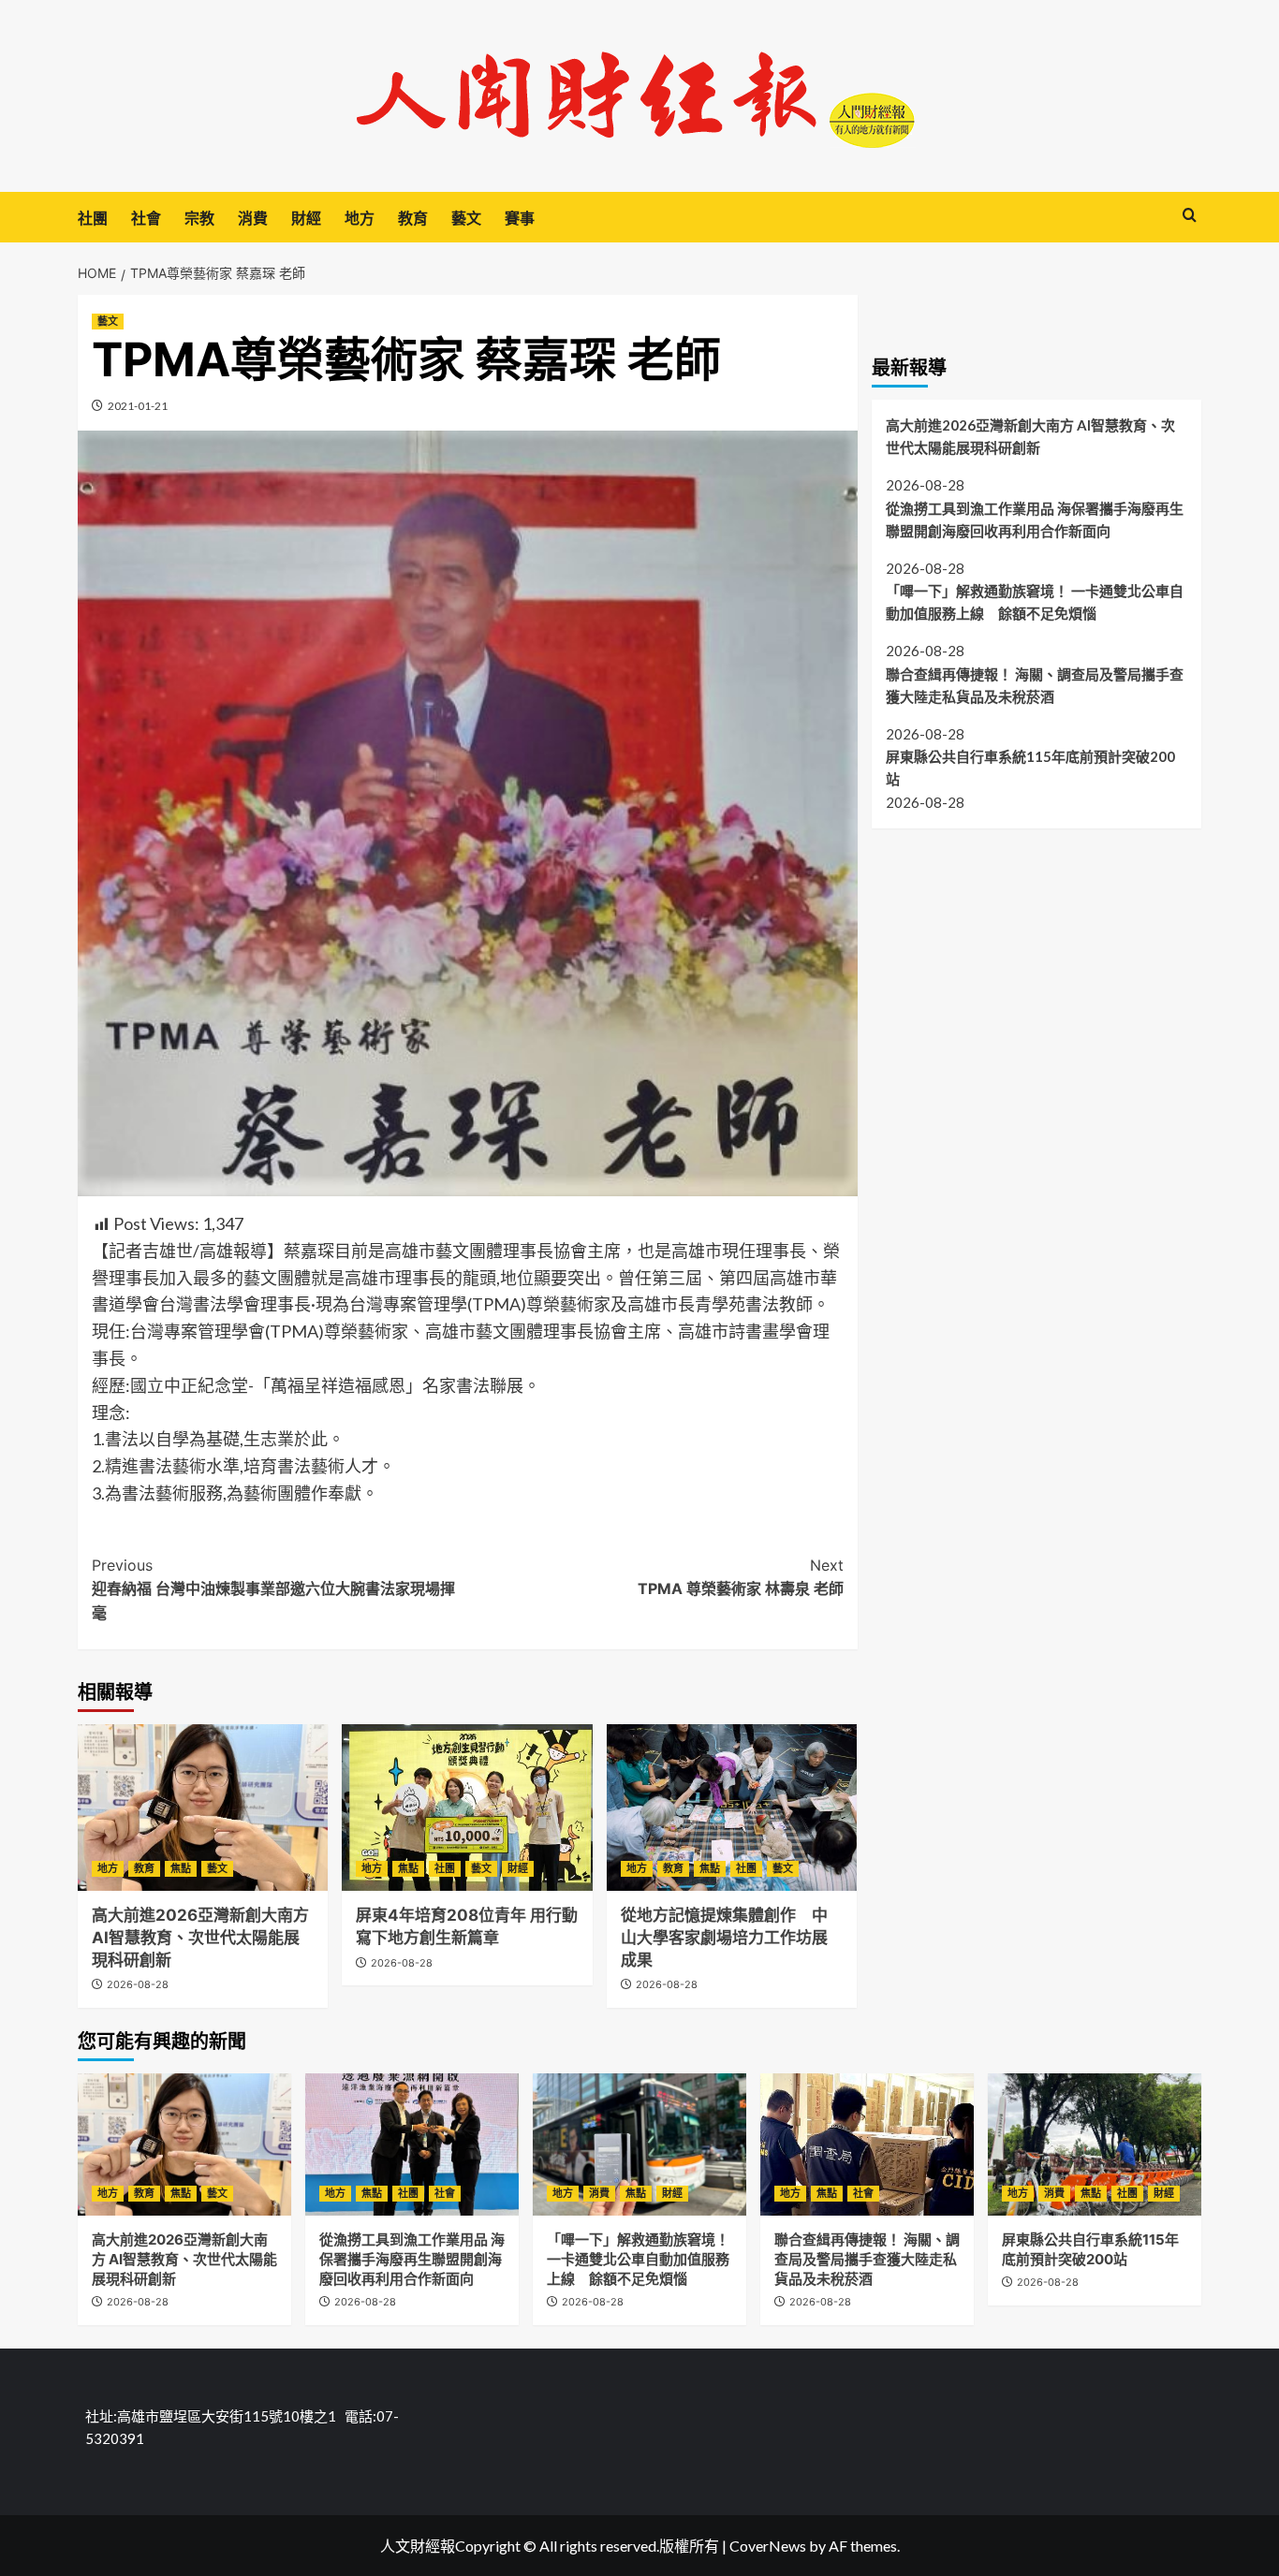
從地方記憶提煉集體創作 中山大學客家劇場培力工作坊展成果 (724, 1938)
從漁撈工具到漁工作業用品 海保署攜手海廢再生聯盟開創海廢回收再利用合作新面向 (1035, 519)
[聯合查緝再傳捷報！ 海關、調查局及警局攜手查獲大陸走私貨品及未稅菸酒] (867, 2144)
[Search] (1190, 216)
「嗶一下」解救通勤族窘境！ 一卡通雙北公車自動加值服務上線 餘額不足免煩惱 (1035, 601)
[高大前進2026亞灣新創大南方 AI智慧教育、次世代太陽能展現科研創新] (203, 1808)
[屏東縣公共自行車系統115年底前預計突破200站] (1095, 2144)
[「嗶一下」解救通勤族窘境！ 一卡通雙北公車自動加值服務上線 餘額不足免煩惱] (639, 2144)
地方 (360, 218)
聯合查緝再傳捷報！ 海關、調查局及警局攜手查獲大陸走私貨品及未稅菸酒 (1035, 684)
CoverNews (768, 2546)
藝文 (466, 218)
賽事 (520, 218)
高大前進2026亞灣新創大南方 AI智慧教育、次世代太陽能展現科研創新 (200, 1938)
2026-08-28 (138, 1984)
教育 (413, 218)
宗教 (199, 218)
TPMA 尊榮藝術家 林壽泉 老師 (740, 1577)
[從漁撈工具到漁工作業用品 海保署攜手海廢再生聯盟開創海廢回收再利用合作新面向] (412, 2144)
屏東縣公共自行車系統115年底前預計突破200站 (1030, 768)
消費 (253, 218)
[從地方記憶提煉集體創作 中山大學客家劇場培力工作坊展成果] (732, 1808)
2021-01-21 (138, 406)
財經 (306, 218)
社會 (146, 218)
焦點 (181, 1868)
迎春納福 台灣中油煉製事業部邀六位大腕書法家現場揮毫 (273, 1589)
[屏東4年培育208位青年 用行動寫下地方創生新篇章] (467, 1808)
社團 (93, 218)
